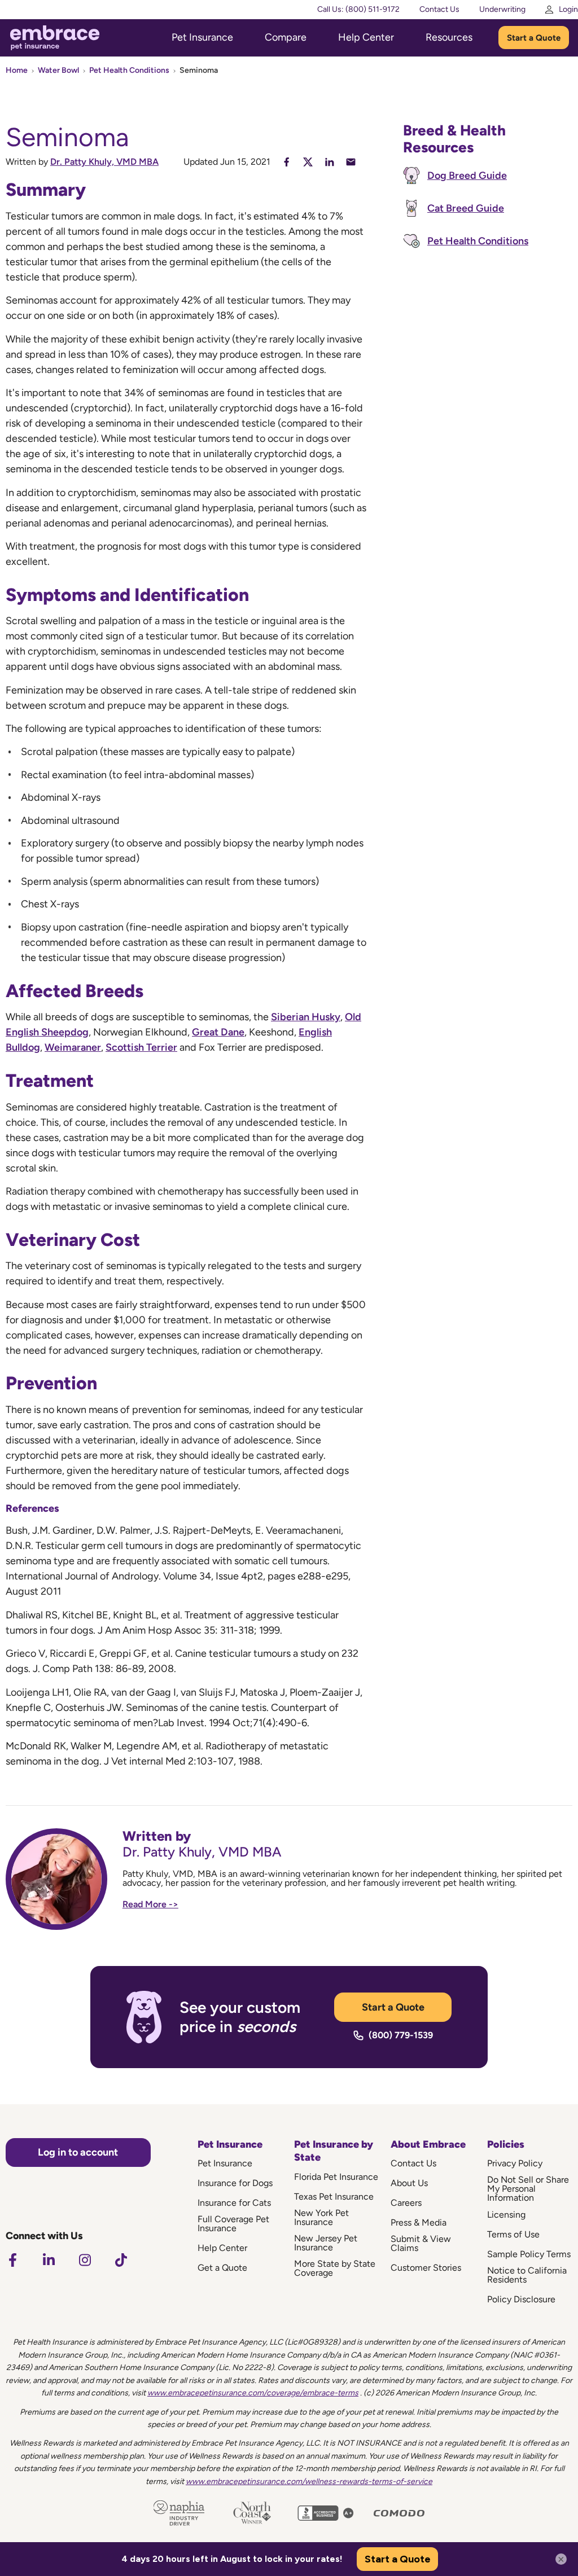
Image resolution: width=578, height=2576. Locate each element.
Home (17, 70)
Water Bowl (58, 70)
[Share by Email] (351, 162)
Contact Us (439, 9)
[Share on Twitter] (308, 162)
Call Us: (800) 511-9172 (358, 9)
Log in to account (78, 2152)
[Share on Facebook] (286, 162)
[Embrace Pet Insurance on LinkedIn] (49, 2260)
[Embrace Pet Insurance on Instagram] (85, 2260)
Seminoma (199, 70)
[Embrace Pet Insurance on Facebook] (12, 2260)
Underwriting (502, 9)
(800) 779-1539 (401, 2035)
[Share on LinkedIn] (329, 162)
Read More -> (150, 1904)
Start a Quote (534, 38)
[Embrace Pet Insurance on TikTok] (121, 2260)
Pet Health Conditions (129, 70)
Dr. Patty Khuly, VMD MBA (104, 162)
